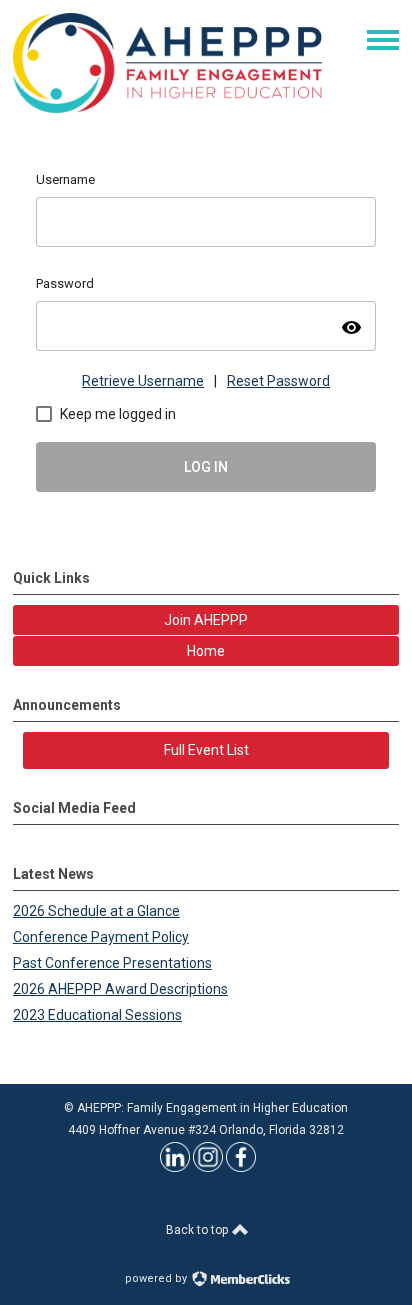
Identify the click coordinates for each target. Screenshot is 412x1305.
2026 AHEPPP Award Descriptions (120, 989)
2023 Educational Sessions (97, 1015)
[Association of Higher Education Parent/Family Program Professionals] (167, 108)
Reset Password (278, 381)
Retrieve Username (143, 381)
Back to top (198, 1230)
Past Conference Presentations (112, 963)
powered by (157, 1278)
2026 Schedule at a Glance (96, 911)
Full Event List (206, 750)
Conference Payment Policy (101, 937)
